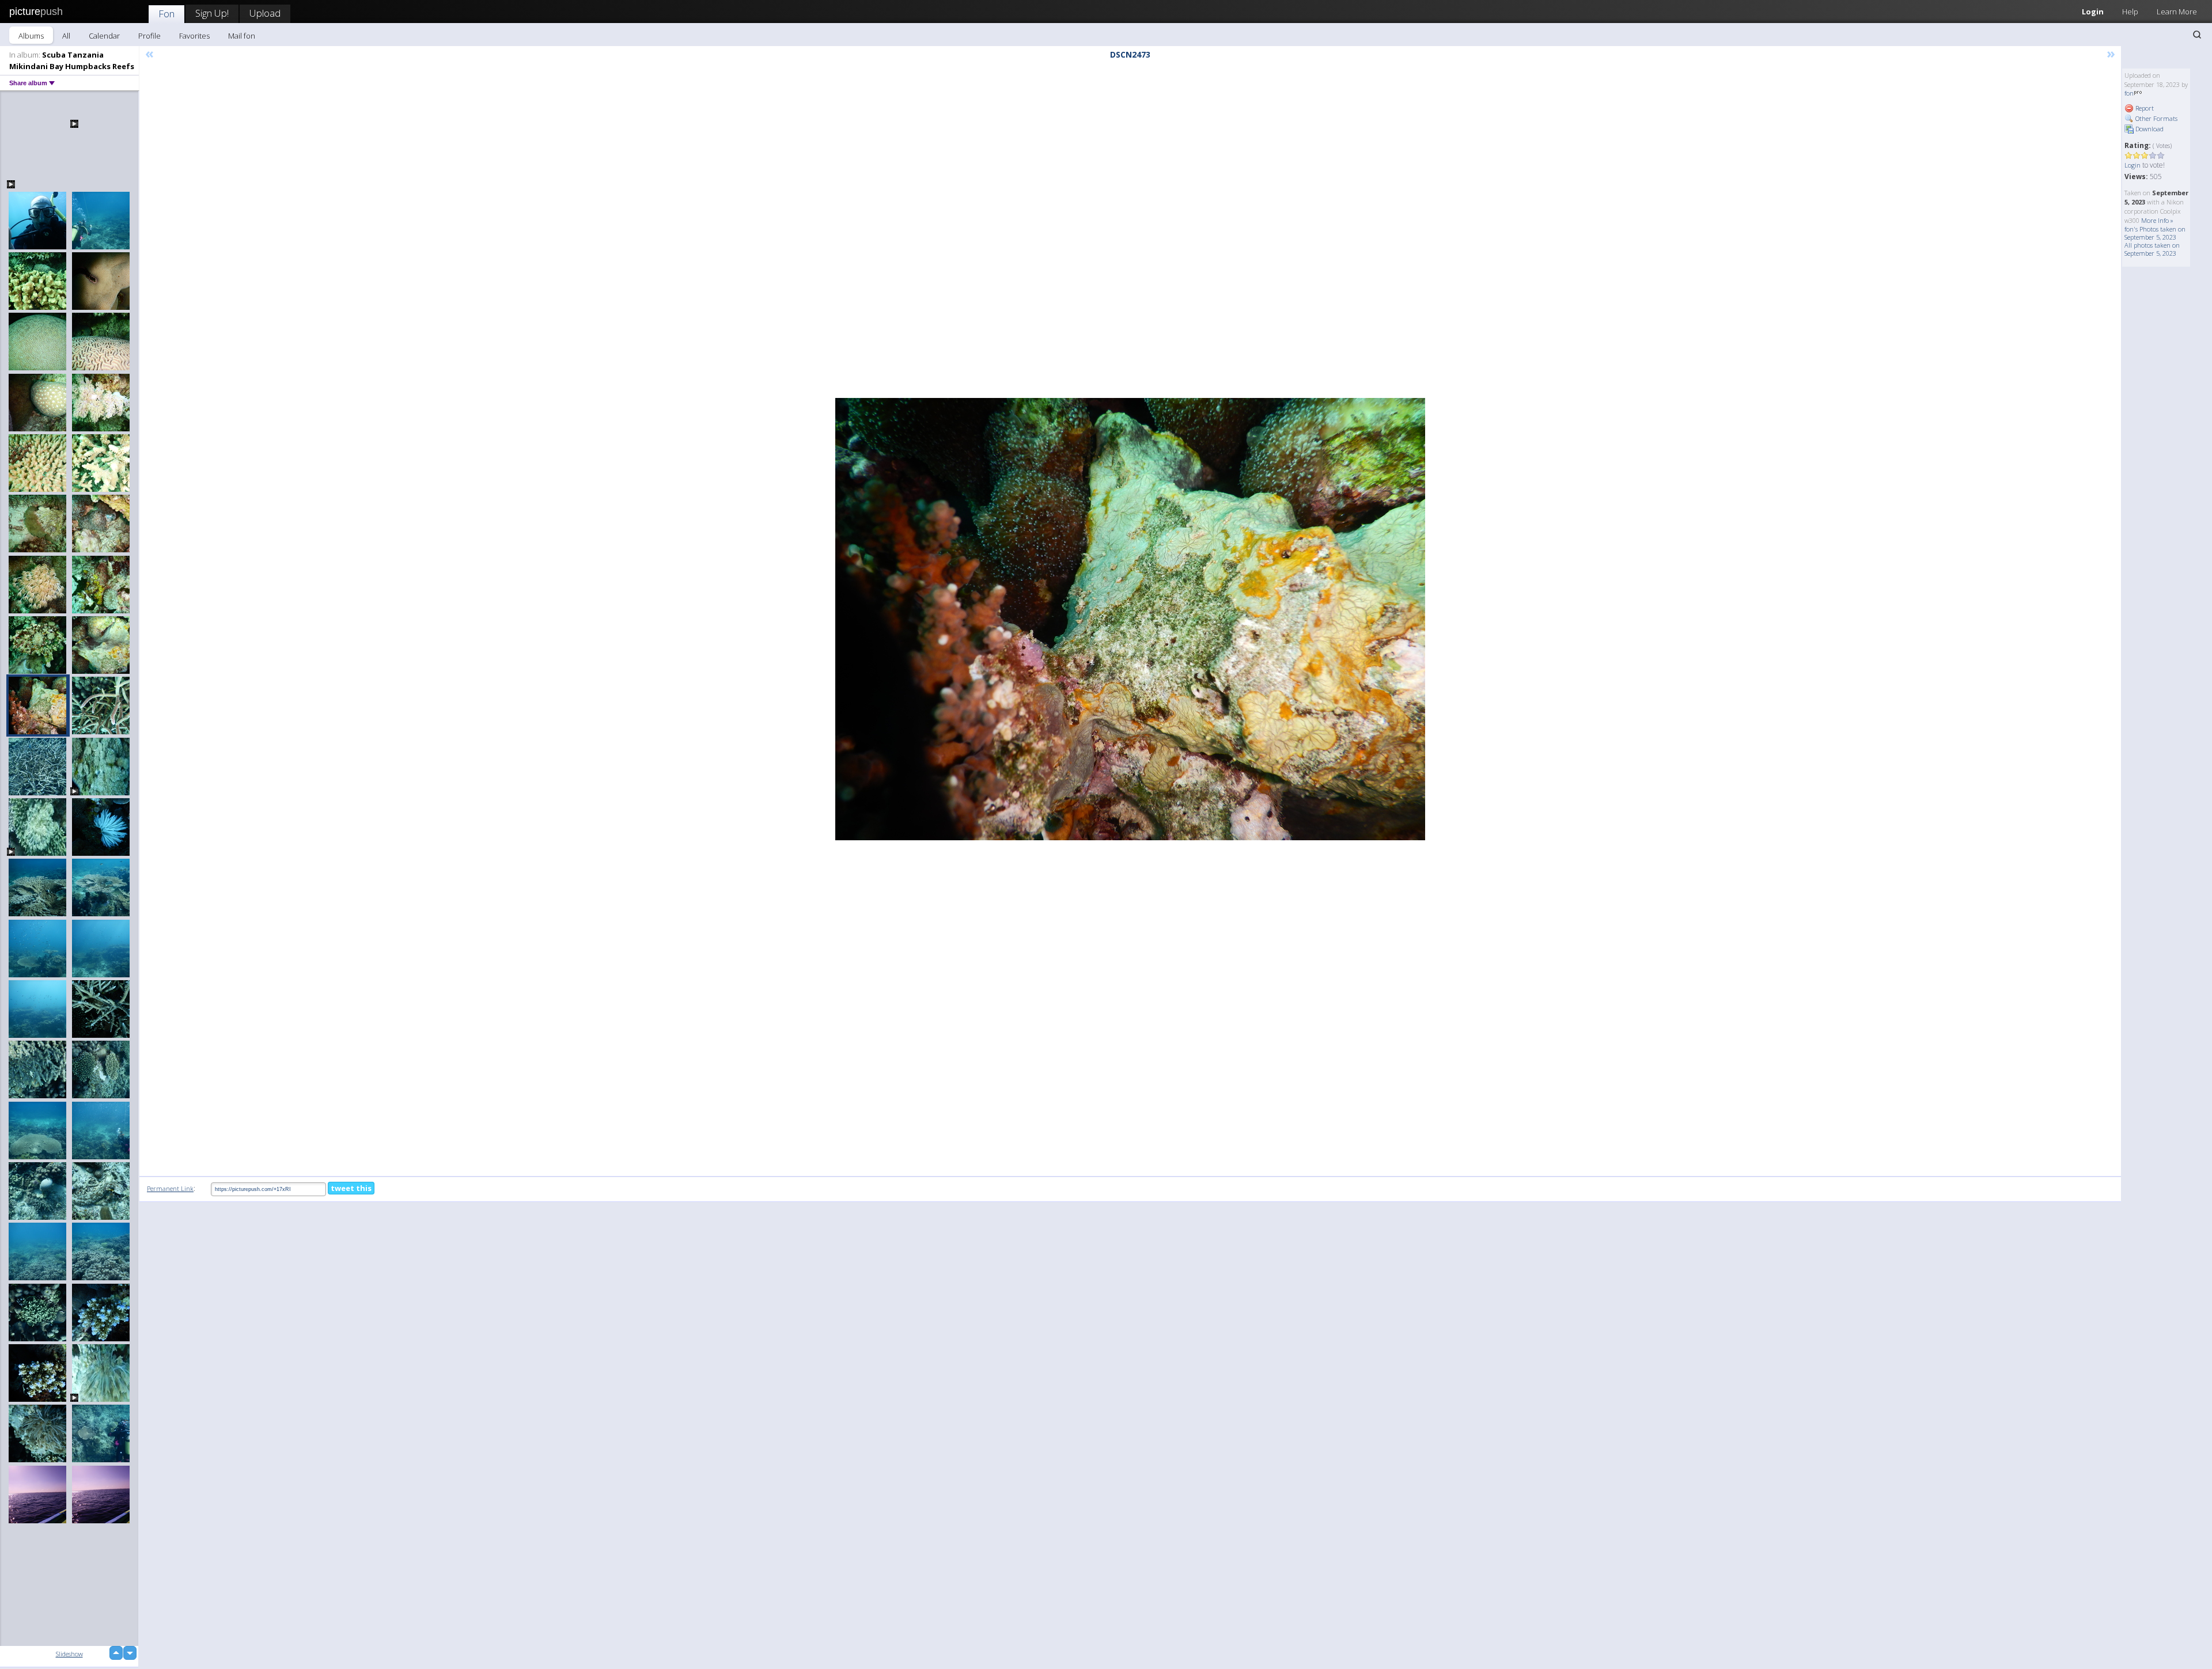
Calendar (104, 36)
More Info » (2157, 220)
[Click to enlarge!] (1130, 619)
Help (2130, 12)
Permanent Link (170, 1188)
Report (2144, 108)
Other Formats (2156, 118)
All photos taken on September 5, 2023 (2152, 249)
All (66, 36)
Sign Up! (212, 13)
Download (2149, 129)
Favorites (194, 36)
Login (2093, 12)
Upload (265, 13)
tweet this (351, 1188)
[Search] (2197, 35)
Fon (166, 14)
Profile (149, 36)
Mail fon (242, 36)
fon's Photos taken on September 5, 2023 (2155, 233)
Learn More (2177, 12)
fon (2129, 93)
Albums (31, 36)
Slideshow (69, 1654)
